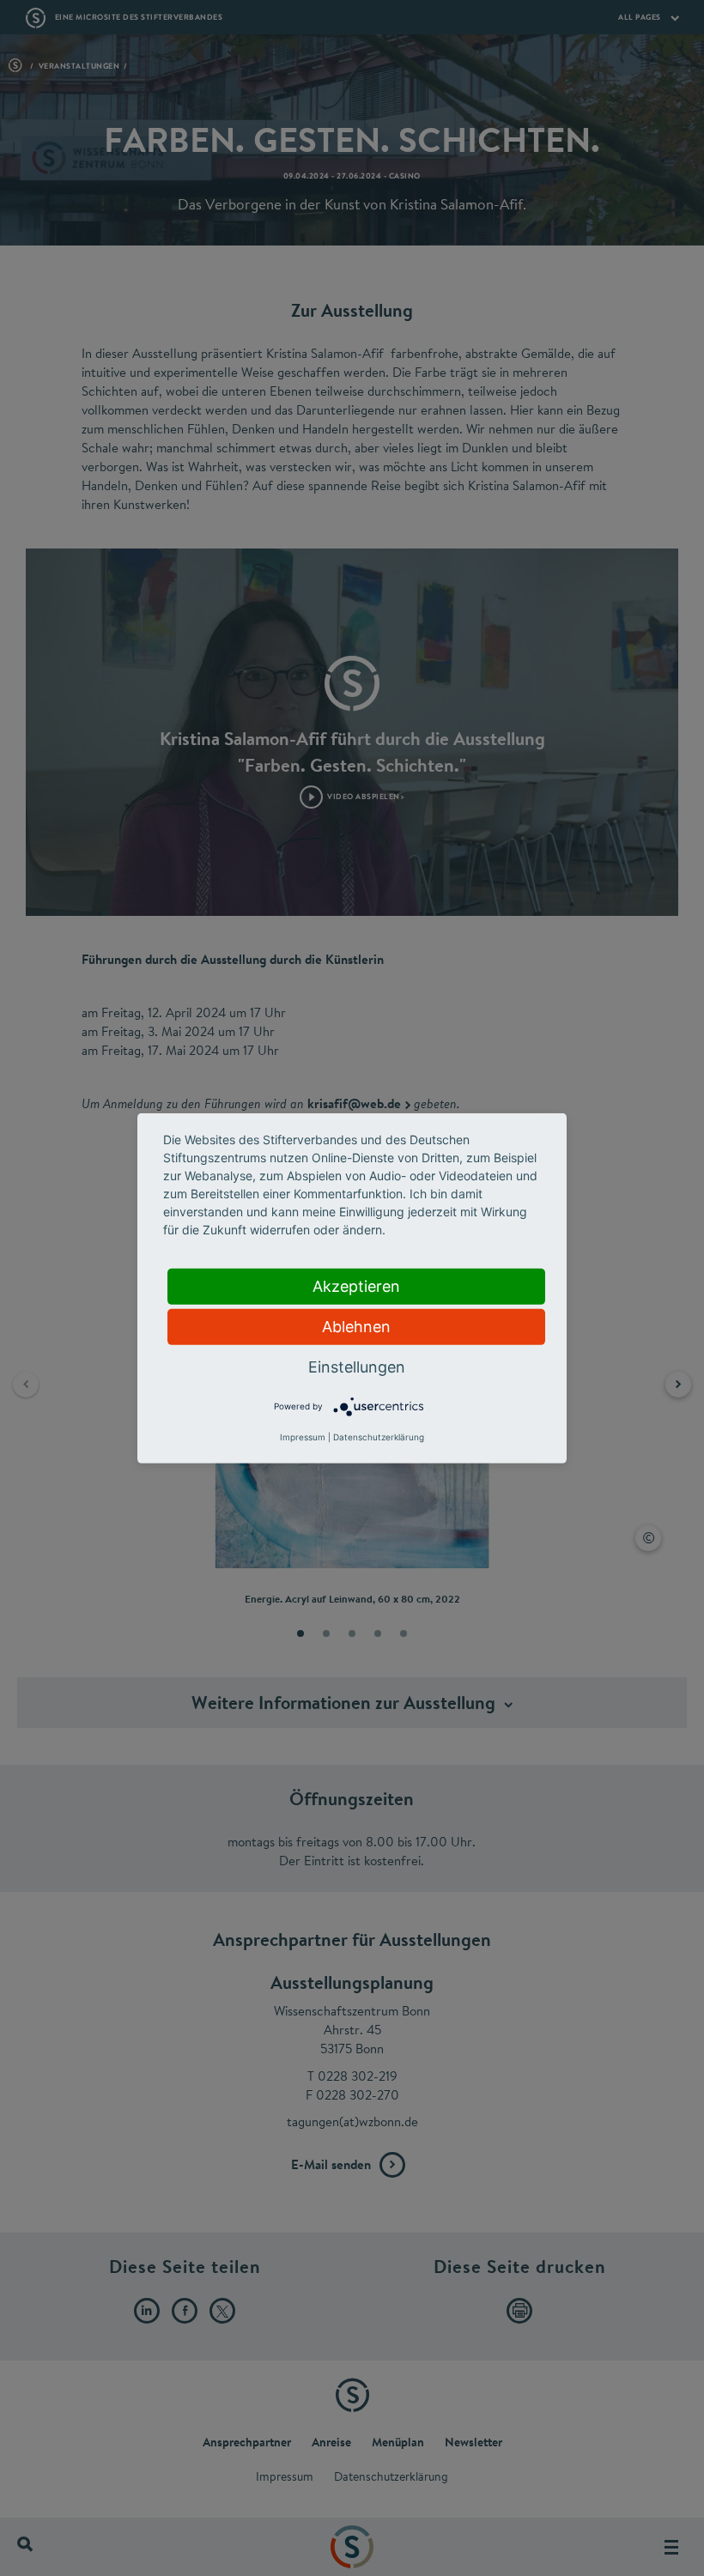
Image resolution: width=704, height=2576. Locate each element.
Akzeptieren (356, 1285)
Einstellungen (357, 1366)
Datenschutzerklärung (379, 1437)
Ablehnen (356, 1326)
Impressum (303, 1437)
